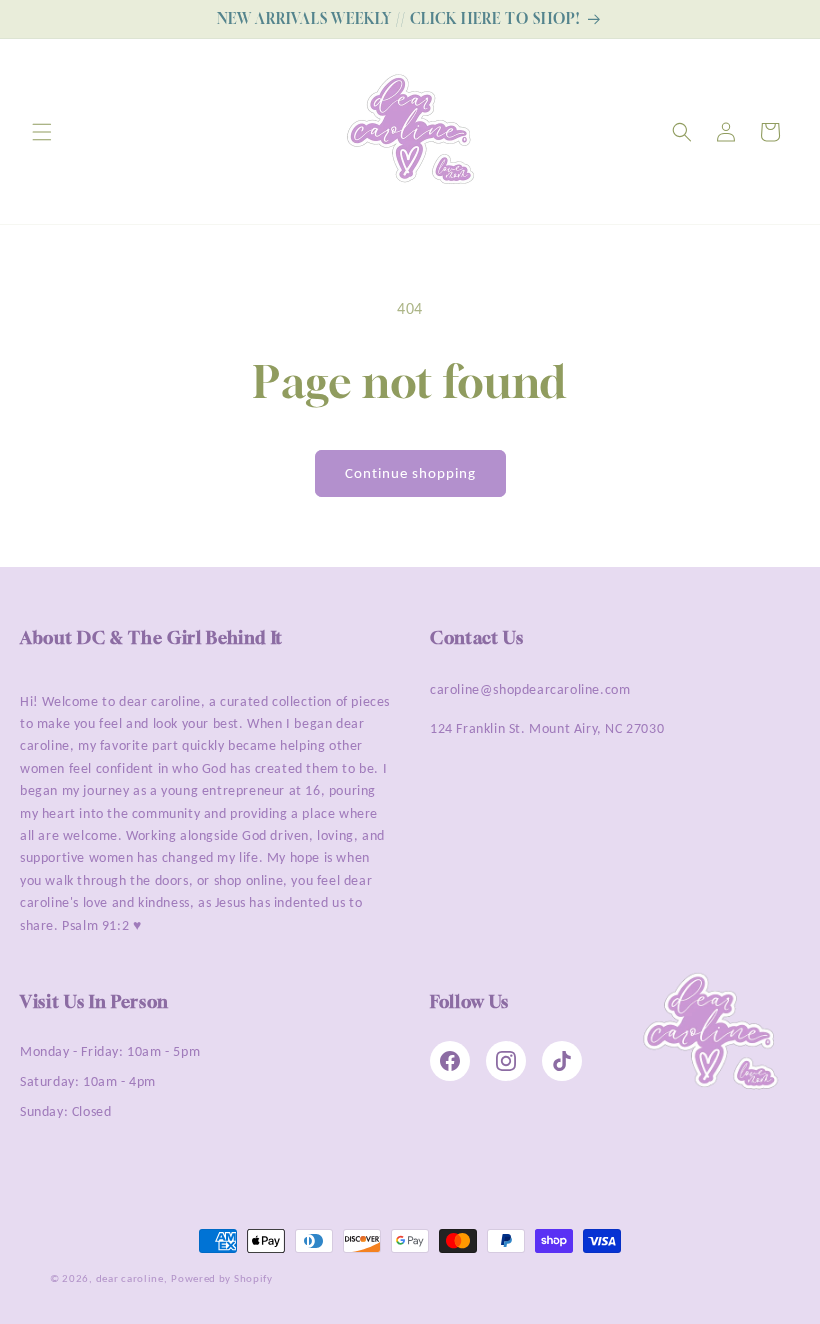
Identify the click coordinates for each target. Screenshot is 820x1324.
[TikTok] (562, 1061)
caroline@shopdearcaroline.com (530, 689)
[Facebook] (450, 1061)
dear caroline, (132, 1278)
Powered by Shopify (222, 1278)
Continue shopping (410, 473)
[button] (42, 132)
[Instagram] (506, 1061)
